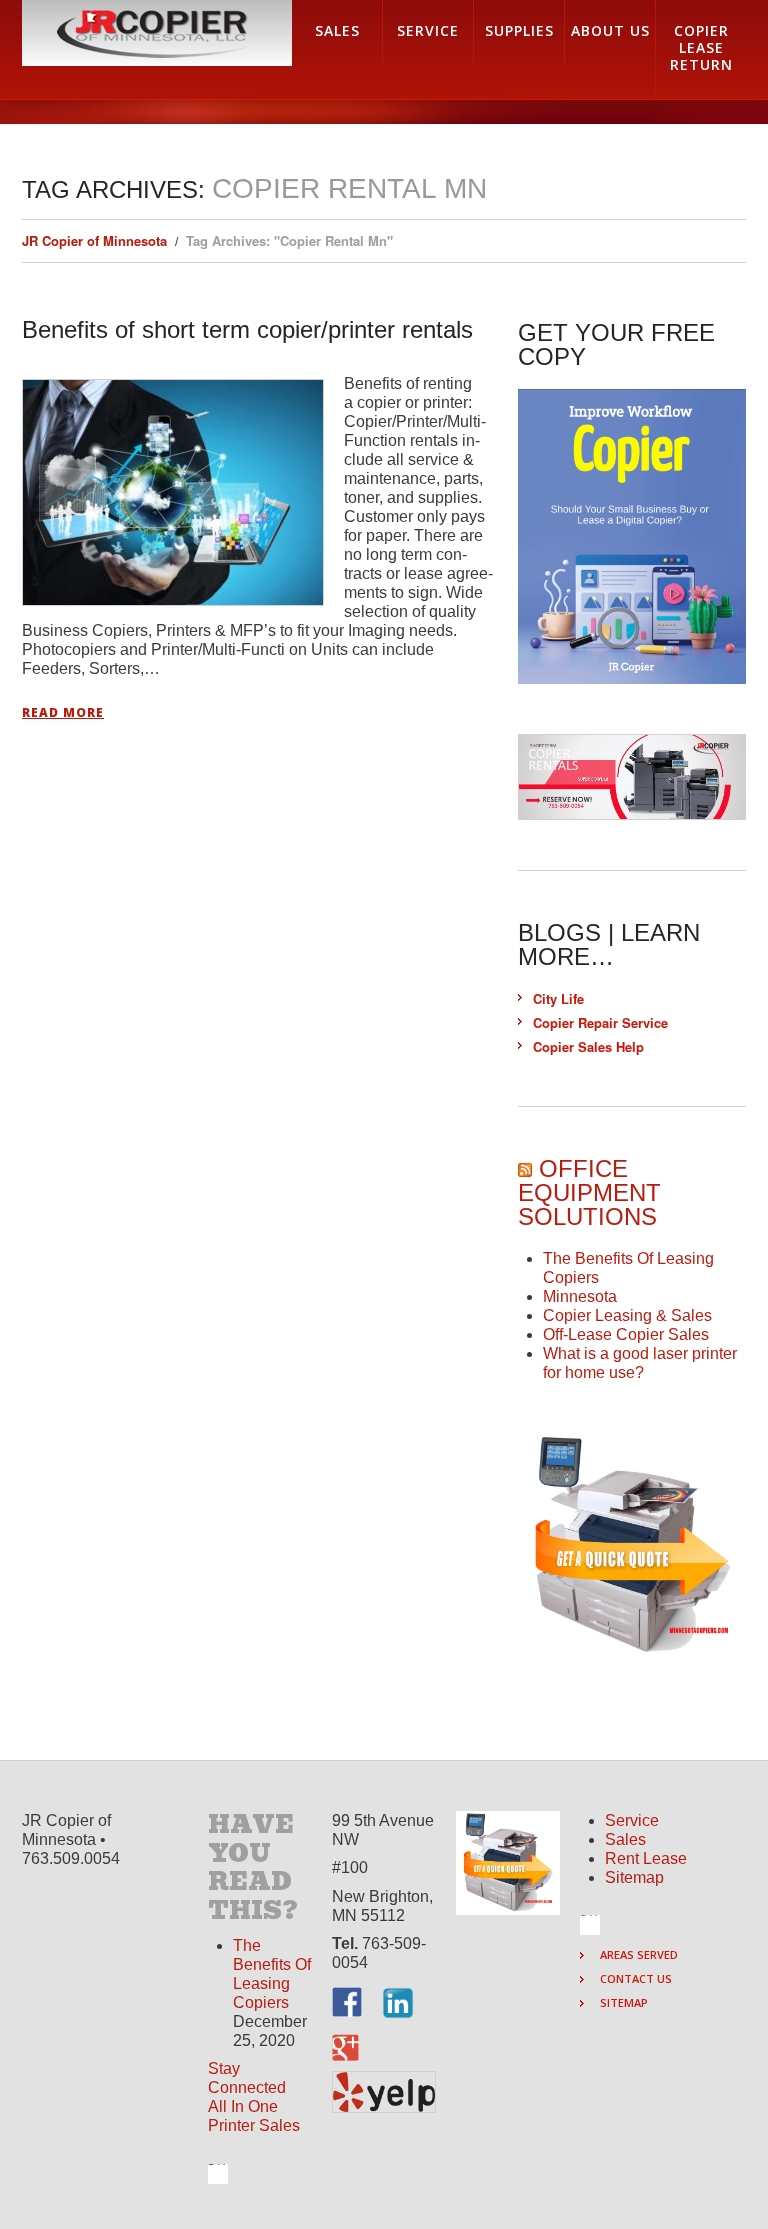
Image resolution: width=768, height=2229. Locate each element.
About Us (610, 30)
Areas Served (639, 1954)
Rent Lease (646, 1858)
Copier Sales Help (588, 1046)
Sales (625, 1839)
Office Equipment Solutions (589, 1192)
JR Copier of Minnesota (94, 240)
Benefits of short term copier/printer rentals (247, 329)
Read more (63, 713)
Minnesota (580, 1296)
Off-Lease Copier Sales (626, 1334)
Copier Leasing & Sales (627, 1315)
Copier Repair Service (600, 1022)
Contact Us (636, 1978)
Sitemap (634, 1877)
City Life (558, 998)
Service (632, 1820)
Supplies (519, 30)
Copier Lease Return (701, 47)
